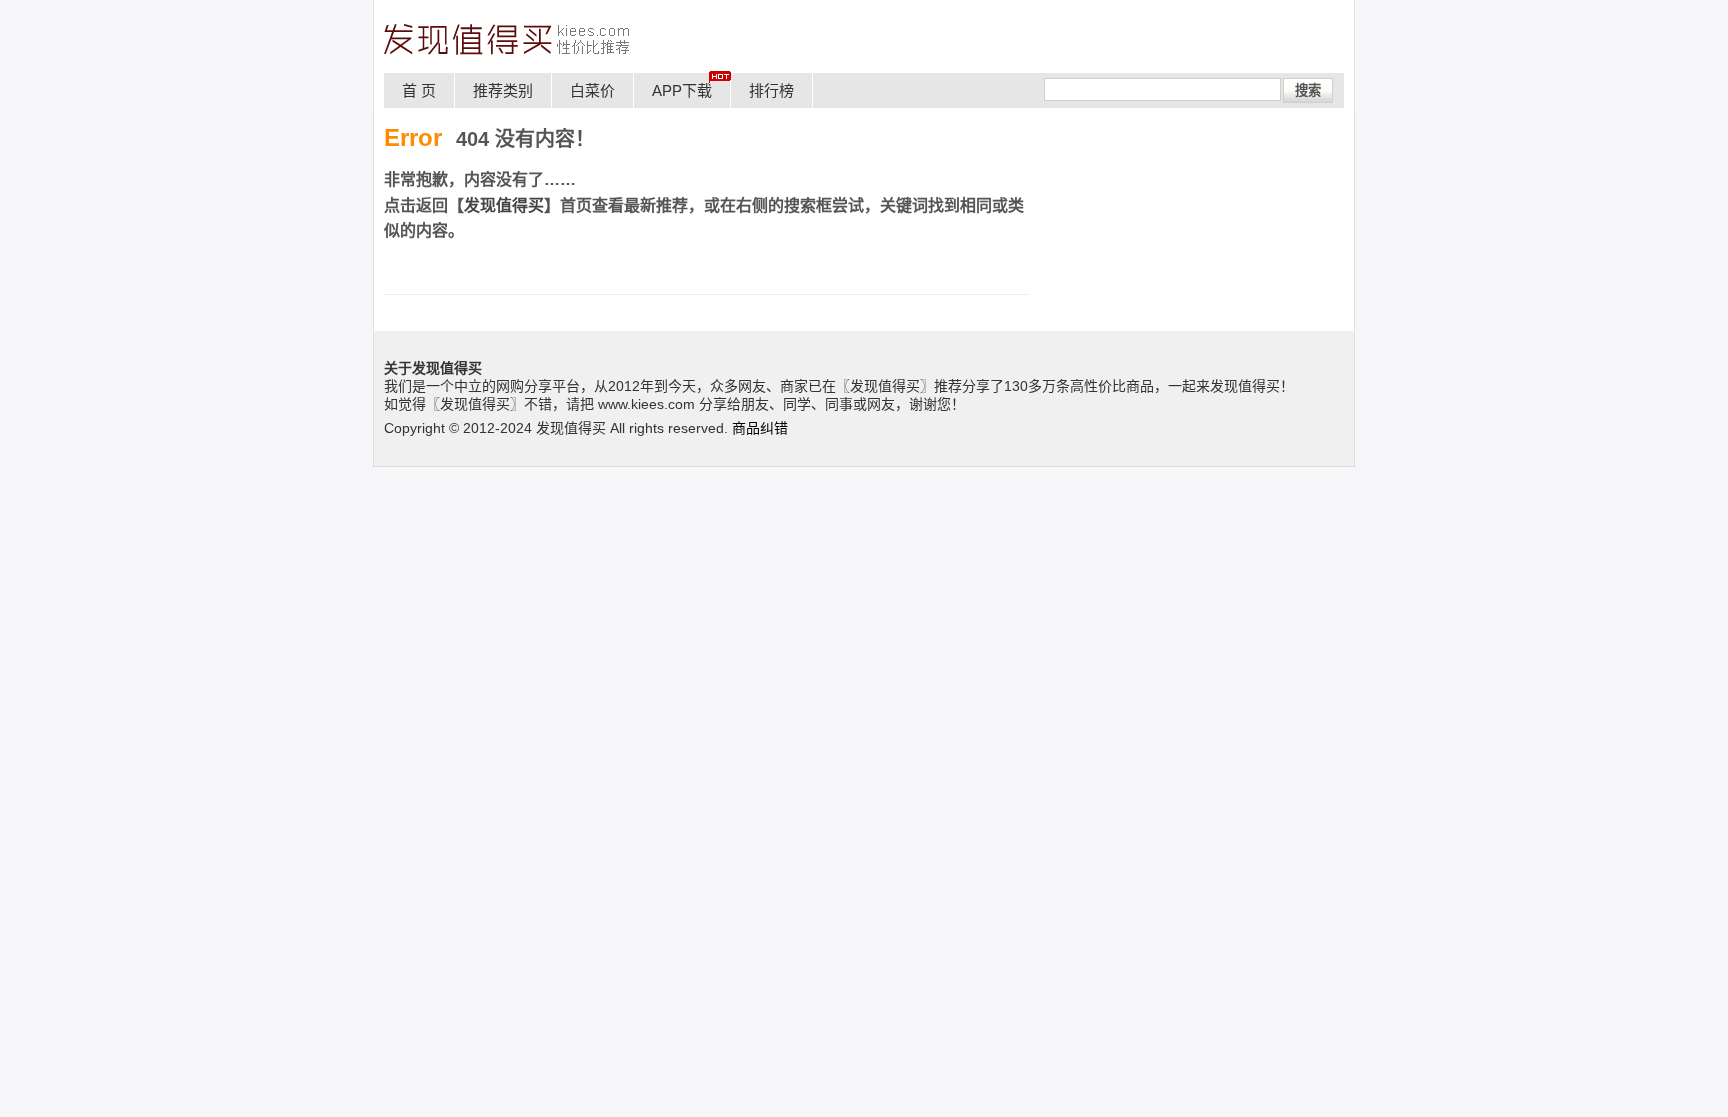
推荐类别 (503, 90)
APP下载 (682, 90)
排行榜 (771, 90)
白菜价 (592, 90)
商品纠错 (760, 428)
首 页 (419, 90)
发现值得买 (504, 205)
